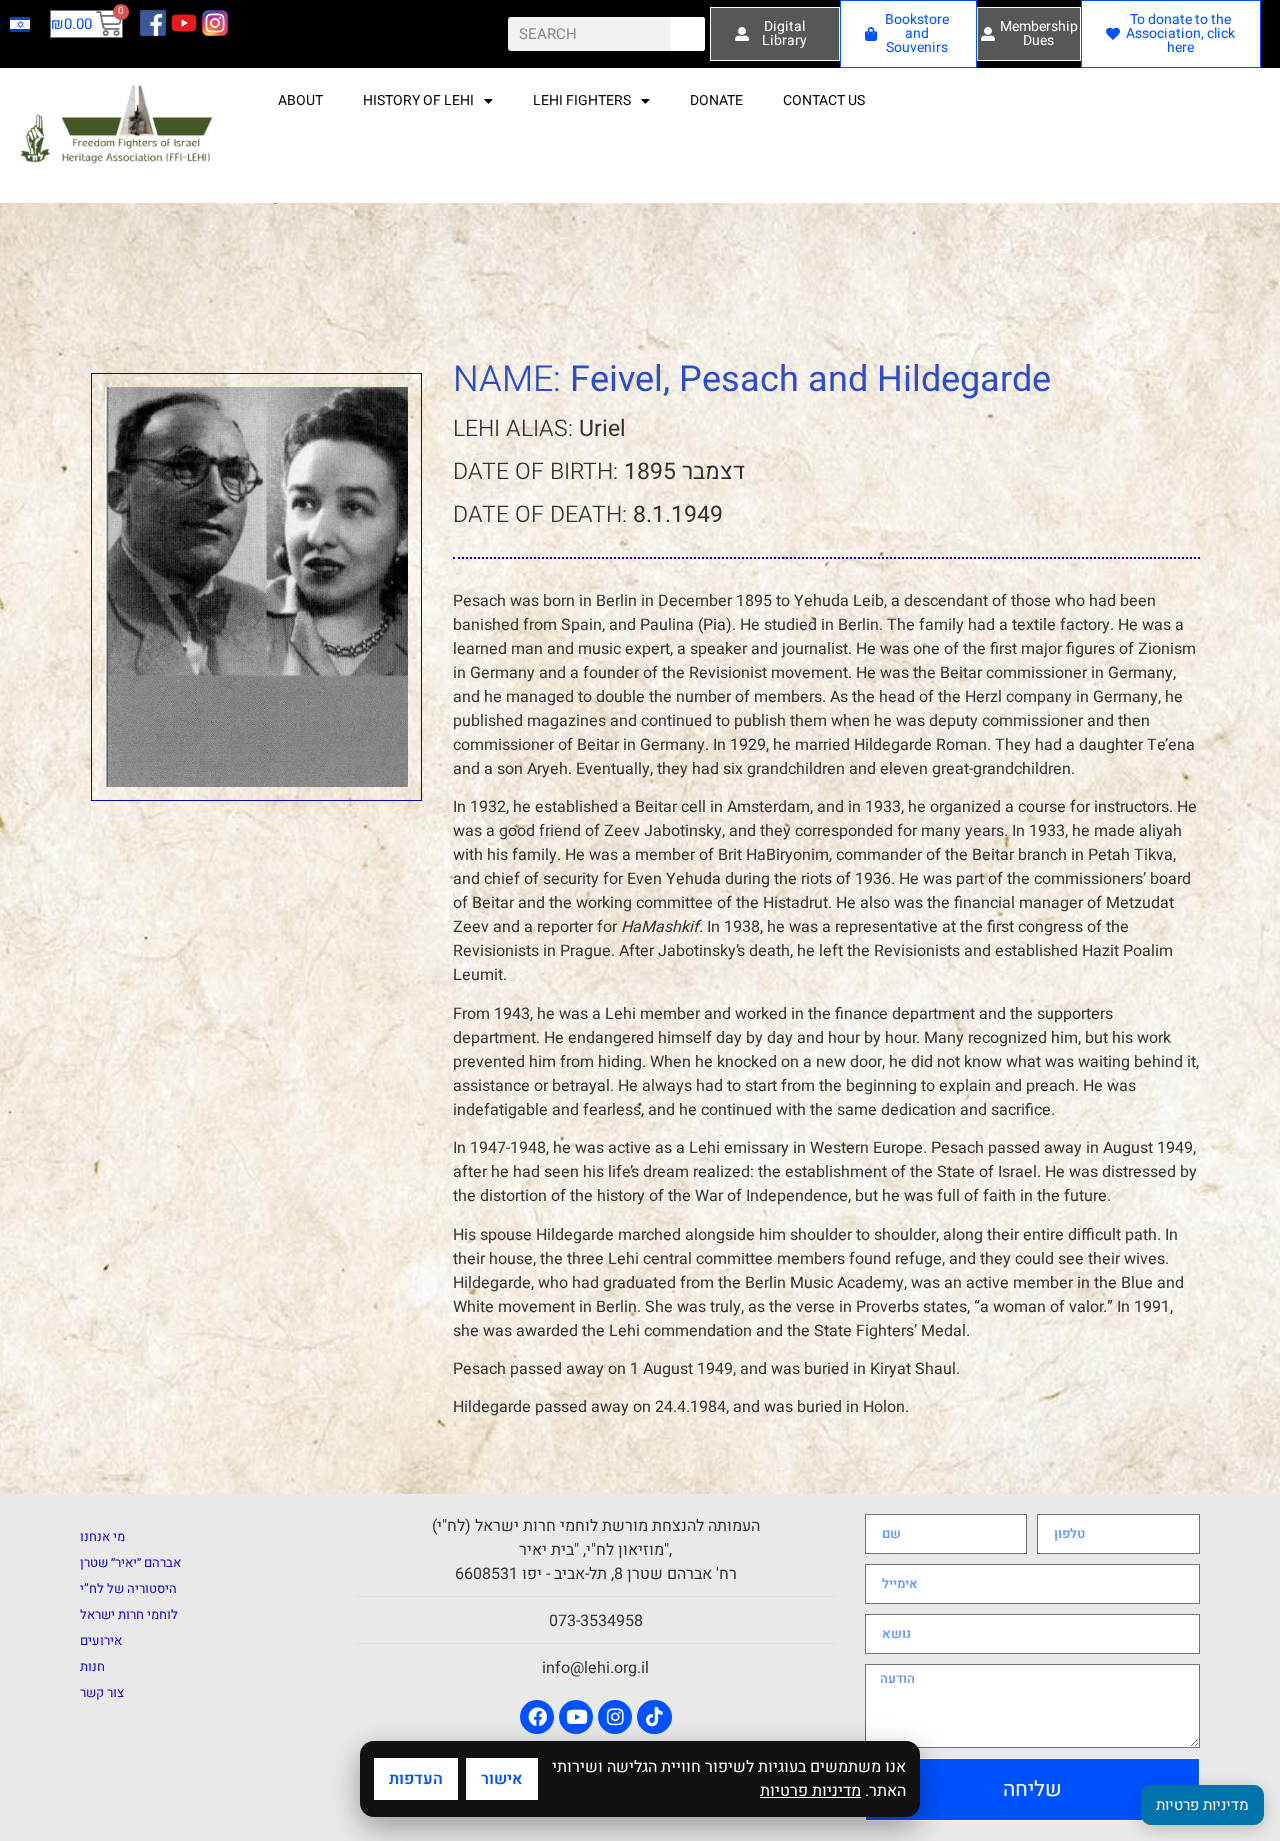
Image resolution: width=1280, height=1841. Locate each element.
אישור (502, 1779)
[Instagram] (615, 1717)
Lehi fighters (582, 100)
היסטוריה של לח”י (128, 1588)
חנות (92, 1666)
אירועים (101, 1640)
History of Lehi (418, 100)
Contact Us (824, 100)
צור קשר (102, 1692)
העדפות (416, 1779)
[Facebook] (537, 1717)
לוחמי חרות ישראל (129, 1614)
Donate (716, 100)
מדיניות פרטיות (810, 1791)
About (300, 100)
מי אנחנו (102, 1536)
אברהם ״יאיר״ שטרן (130, 1562)
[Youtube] (576, 1717)
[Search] (688, 34)
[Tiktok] (654, 1717)
